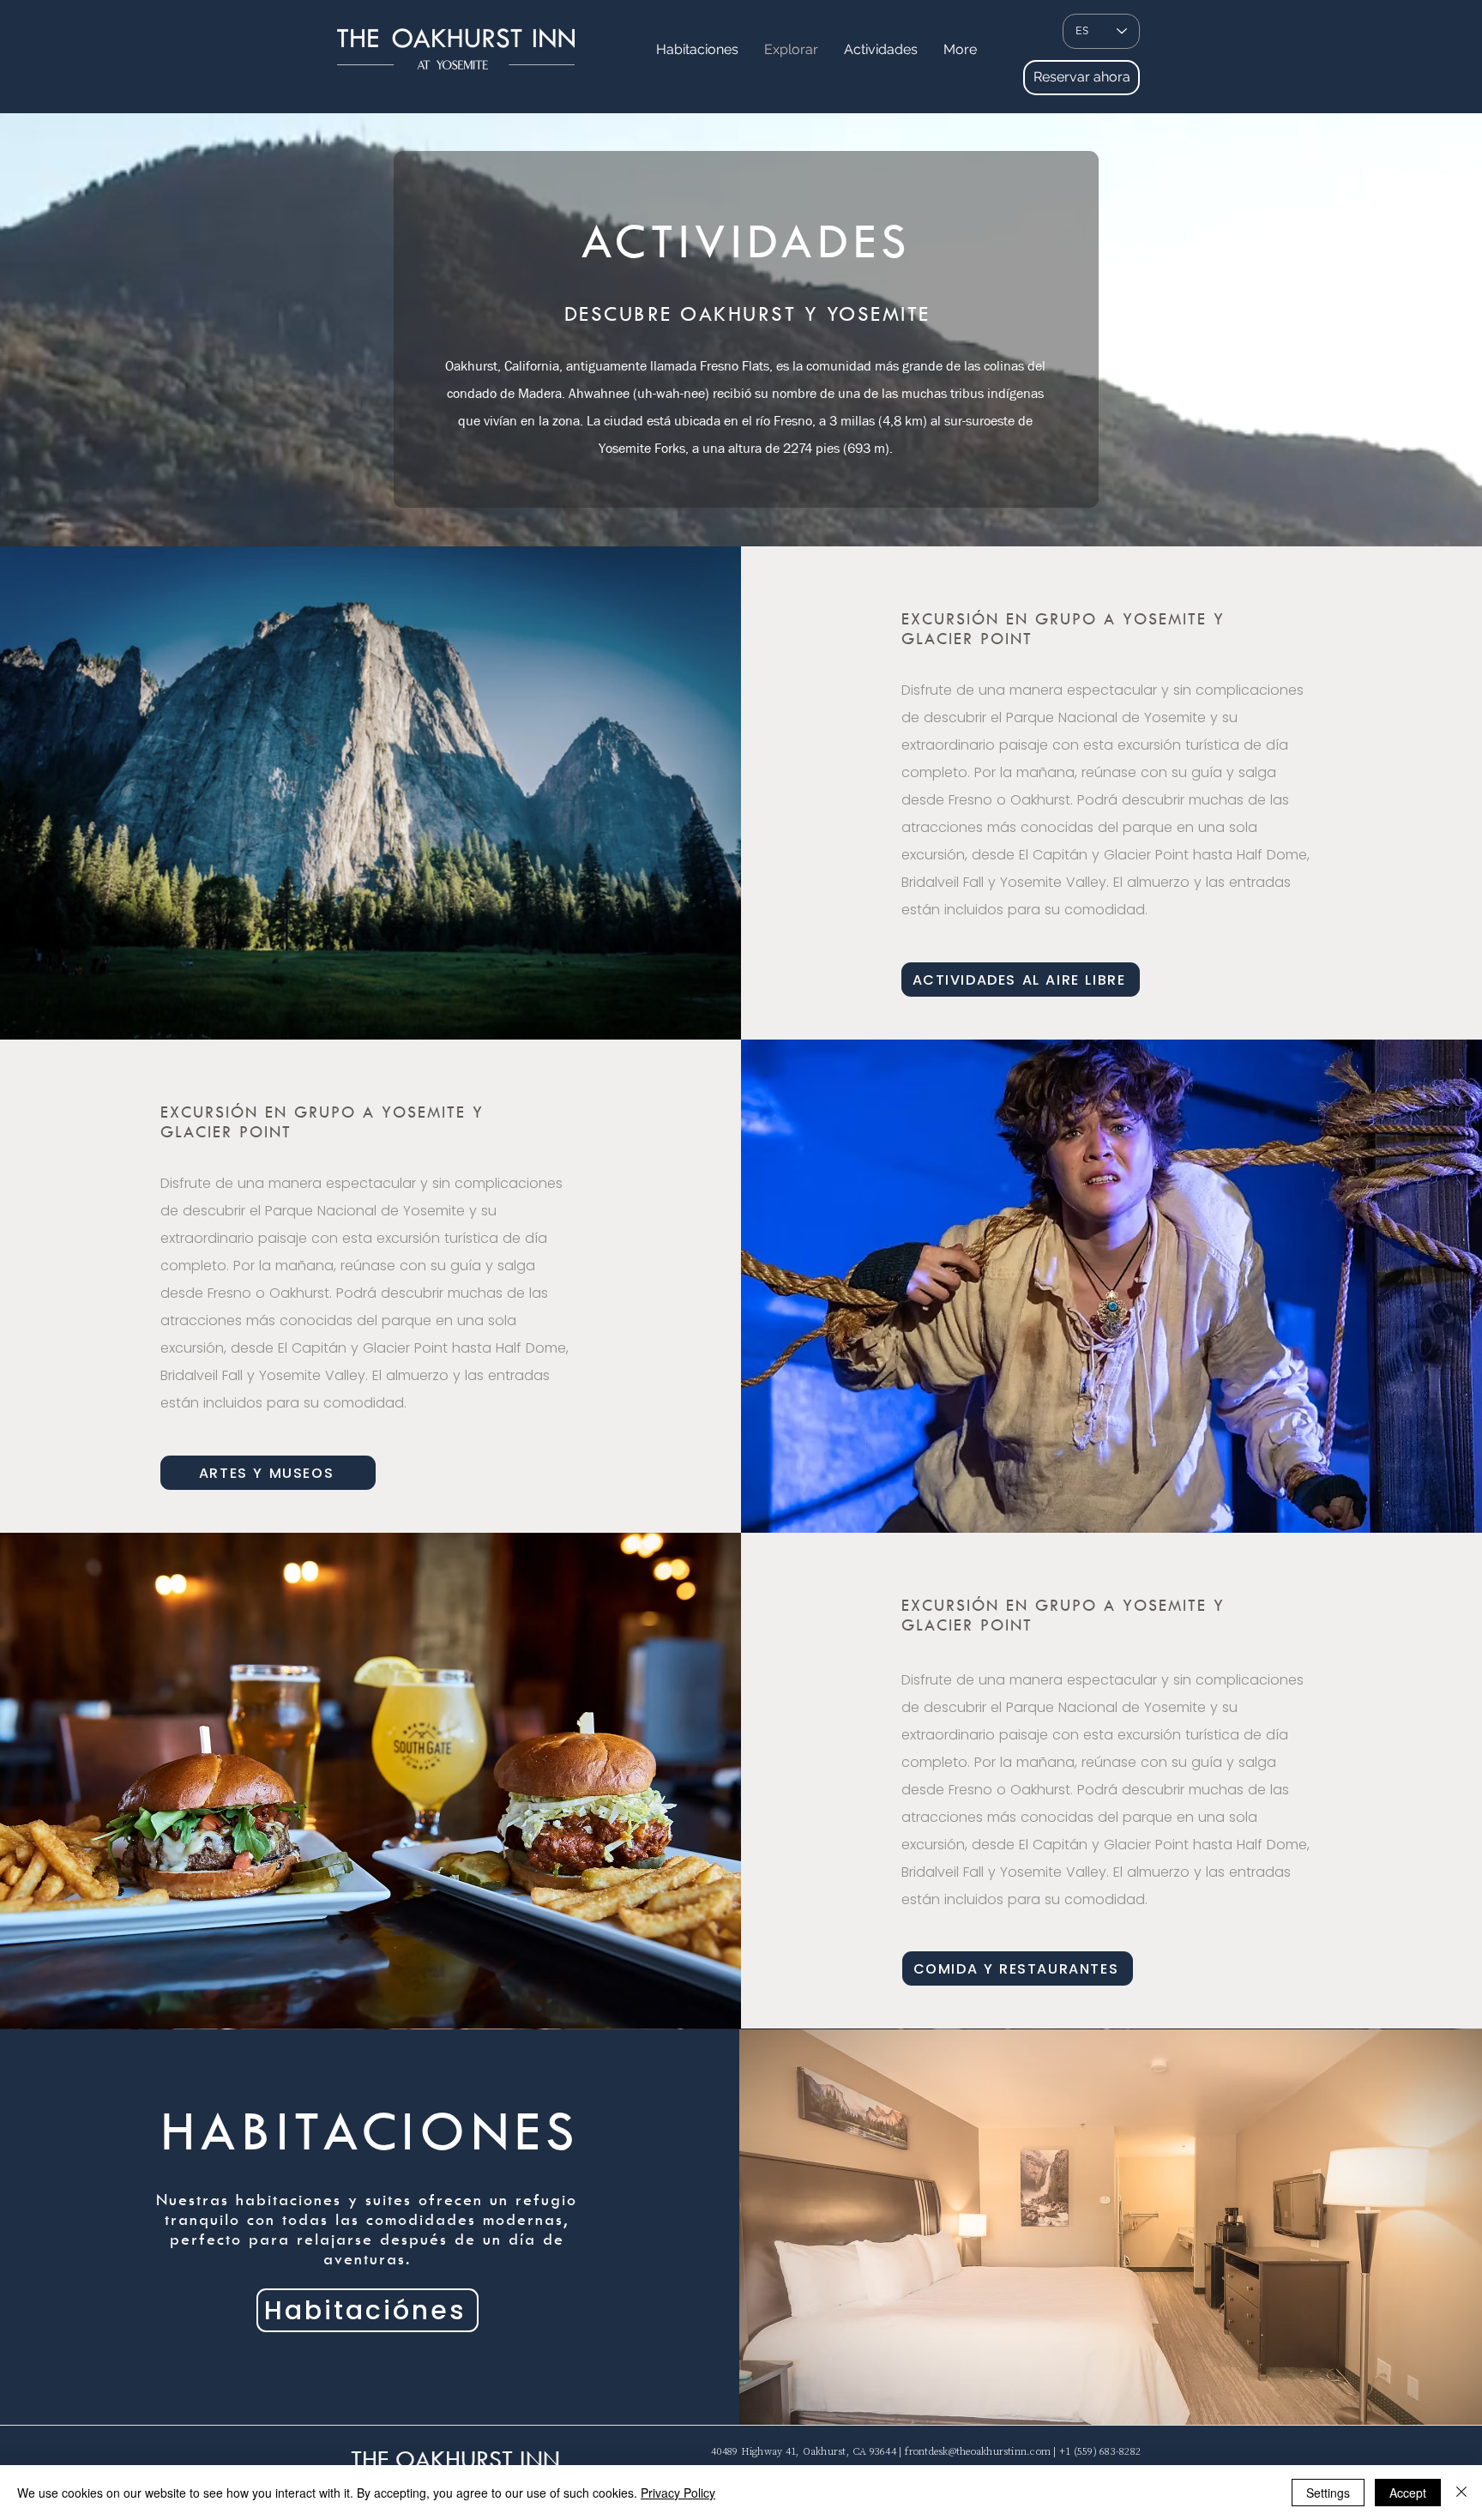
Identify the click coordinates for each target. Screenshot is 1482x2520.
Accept (1408, 2493)
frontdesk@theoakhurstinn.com (978, 2451)
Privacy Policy (678, 2493)
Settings (1328, 2493)
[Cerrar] (1461, 2493)
